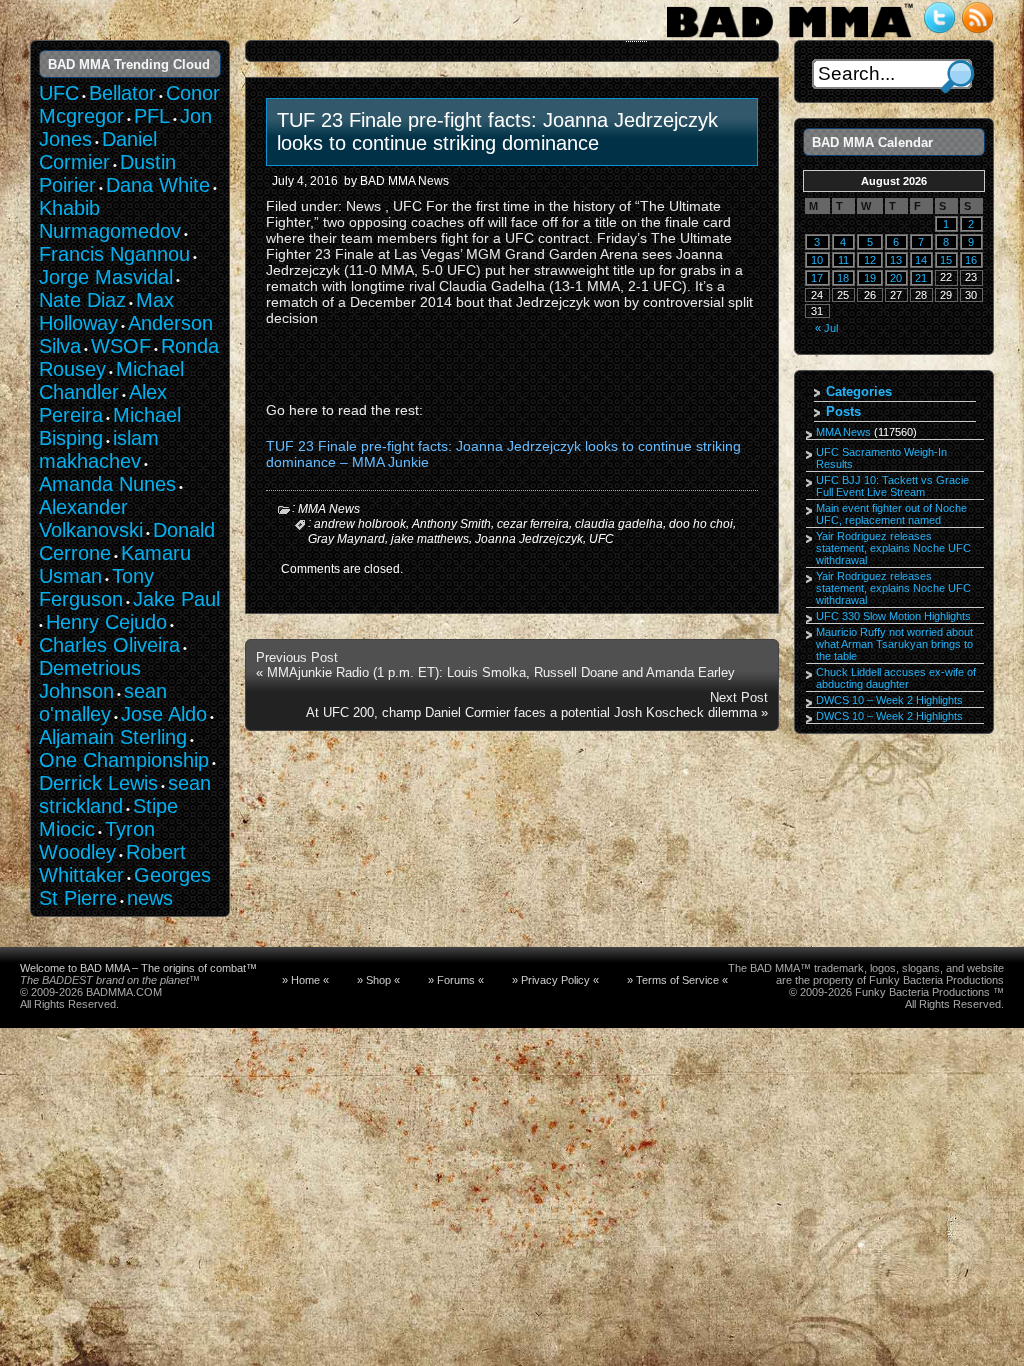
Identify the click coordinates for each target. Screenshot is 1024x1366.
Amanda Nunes (107, 484)
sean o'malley (103, 702)
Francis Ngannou (114, 254)
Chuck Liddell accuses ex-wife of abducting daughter (896, 678)
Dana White (158, 185)
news (150, 898)
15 (946, 260)
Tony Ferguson (96, 587)
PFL (152, 116)
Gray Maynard (346, 538)
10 (817, 260)
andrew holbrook (360, 524)
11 (843, 260)
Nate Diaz (82, 300)
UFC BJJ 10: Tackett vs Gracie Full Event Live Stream (892, 486)
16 (971, 260)
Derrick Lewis (98, 783)
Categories (859, 391)
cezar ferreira (533, 524)
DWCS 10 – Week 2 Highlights (889, 700)
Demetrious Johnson (90, 679)
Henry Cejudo (106, 622)
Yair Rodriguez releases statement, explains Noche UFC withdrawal (893, 548)
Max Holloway (106, 311)
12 (870, 260)
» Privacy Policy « (555, 980)
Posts (843, 411)
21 (921, 278)
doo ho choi (701, 524)
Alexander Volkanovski (91, 518)
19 (870, 278)
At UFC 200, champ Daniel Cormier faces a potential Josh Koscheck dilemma (531, 712)
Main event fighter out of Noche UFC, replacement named (891, 514)
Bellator (122, 93)
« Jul (826, 328)
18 (843, 278)
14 (921, 260)
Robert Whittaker (112, 863)
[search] (957, 76)
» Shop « (378, 980)
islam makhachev (99, 449)
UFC (601, 538)
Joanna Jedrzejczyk (529, 538)
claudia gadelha (619, 524)
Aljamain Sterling (113, 737)
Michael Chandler (111, 380)
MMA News (329, 509)
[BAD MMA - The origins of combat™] (789, 38)
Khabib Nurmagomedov (110, 219)
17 (817, 278)
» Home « (305, 980)
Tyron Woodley (97, 840)
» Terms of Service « (677, 980)
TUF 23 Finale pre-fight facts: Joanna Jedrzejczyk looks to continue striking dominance (497, 131)
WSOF (121, 346)
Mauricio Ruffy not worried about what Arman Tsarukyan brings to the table (894, 644)
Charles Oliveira (109, 645)
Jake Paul (176, 599)
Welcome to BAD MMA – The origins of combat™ (138, 968)
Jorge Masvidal (106, 277)
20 (896, 278)
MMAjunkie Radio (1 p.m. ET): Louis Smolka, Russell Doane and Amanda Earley (501, 672)
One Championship (124, 760)
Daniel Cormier (98, 150)
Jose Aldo (164, 714)
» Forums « (456, 980)
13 (896, 260)
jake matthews (430, 538)
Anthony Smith (451, 524)
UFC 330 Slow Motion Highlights (893, 616)
